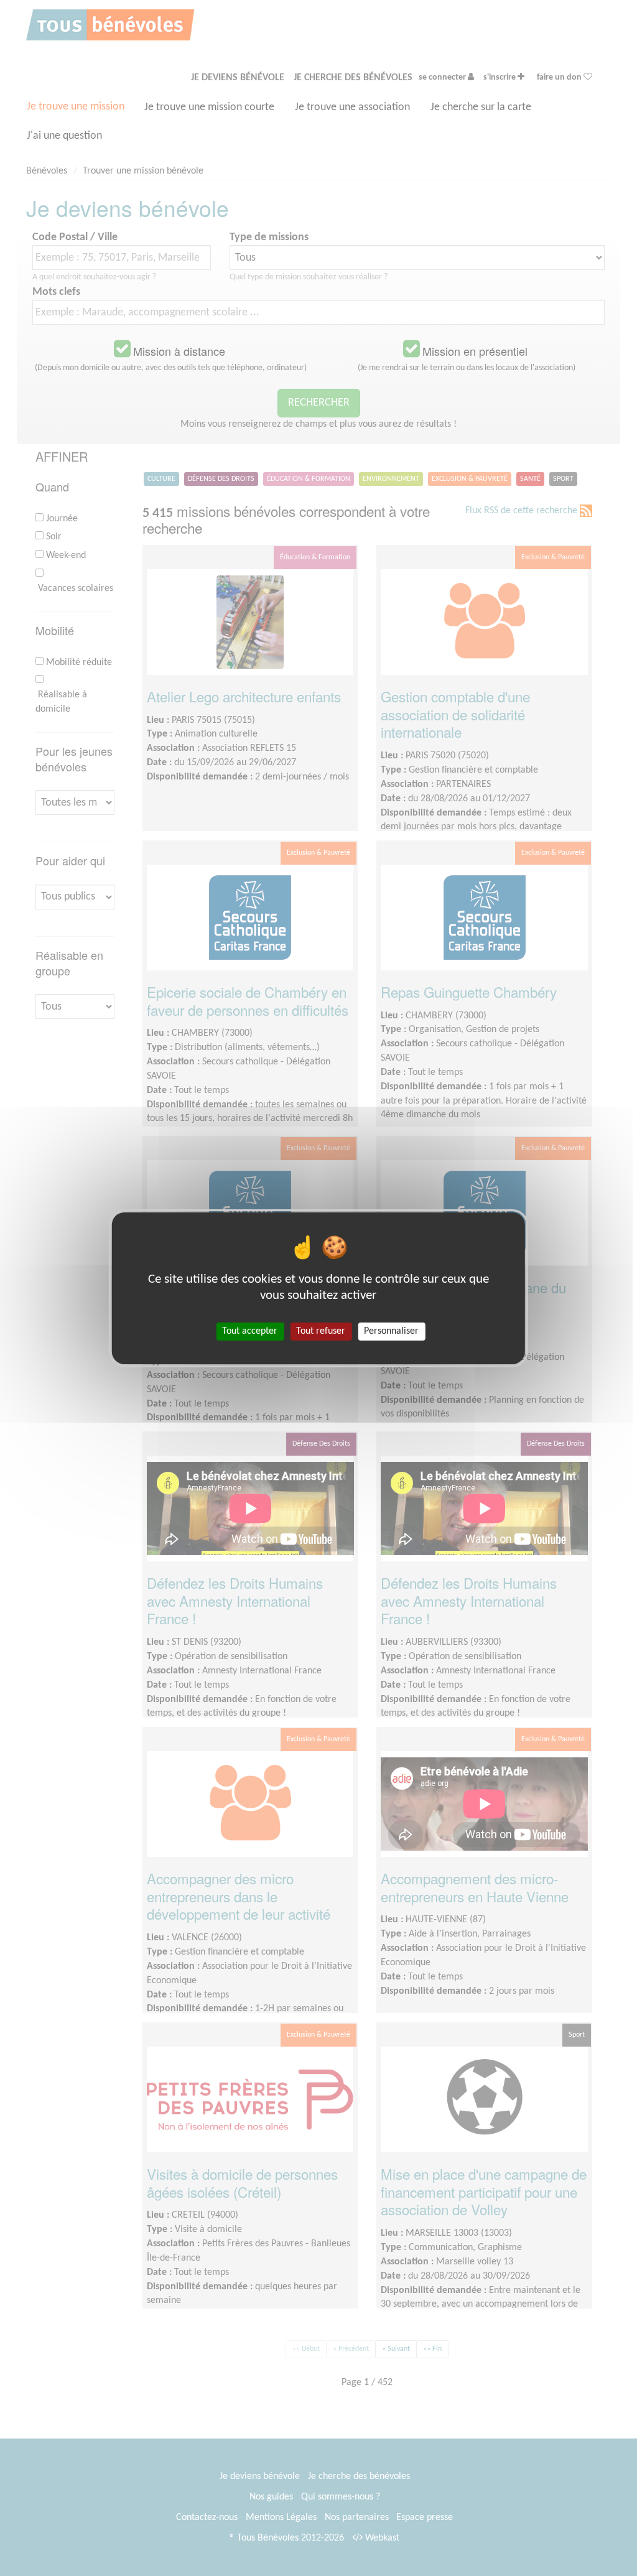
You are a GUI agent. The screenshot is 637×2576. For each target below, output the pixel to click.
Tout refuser (321, 1331)
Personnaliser (391, 1331)
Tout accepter (250, 1331)
